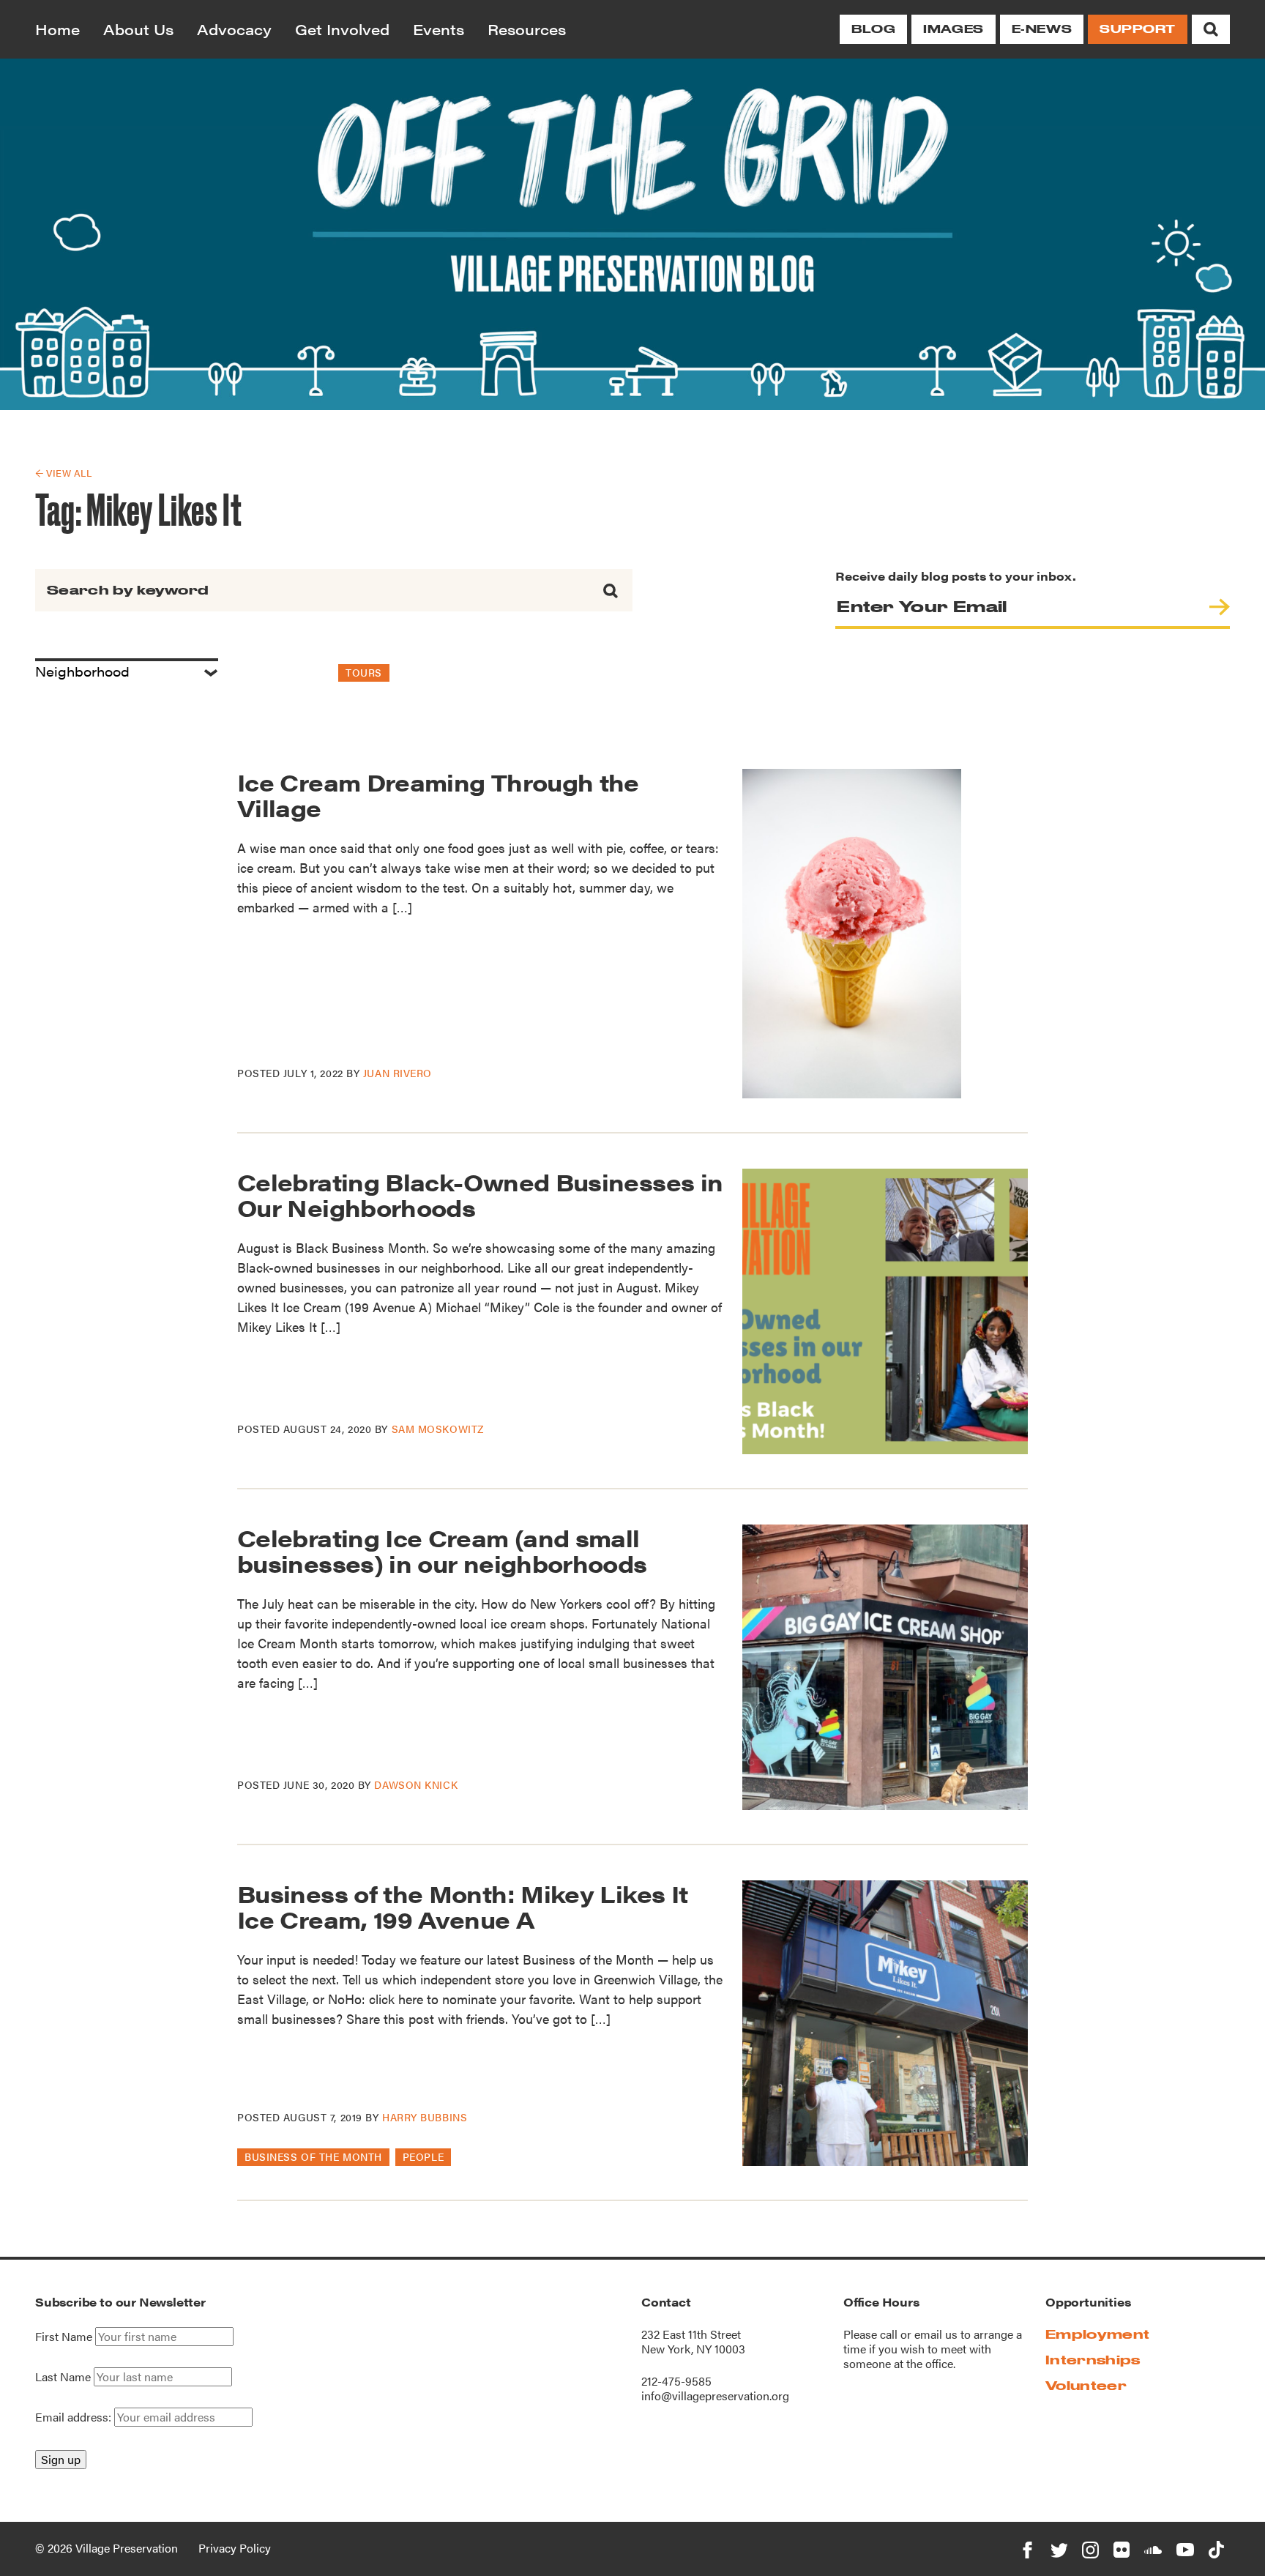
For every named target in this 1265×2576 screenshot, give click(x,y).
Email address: (75, 2417)
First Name (64, 2337)
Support (1138, 29)
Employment (1097, 2334)
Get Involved (342, 29)
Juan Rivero (398, 1073)
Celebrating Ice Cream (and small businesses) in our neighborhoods (442, 1550)
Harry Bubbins (425, 2117)
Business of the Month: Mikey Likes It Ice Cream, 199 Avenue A (462, 1906)
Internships (1093, 2360)
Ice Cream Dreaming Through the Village (438, 794)
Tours (364, 672)
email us (936, 2334)
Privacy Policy (235, 2548)
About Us (138, 29)
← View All (63, 473)
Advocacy (234, 29)
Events (439, 29)
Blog (873, 29)
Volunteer (1086, 2385)
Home (57, 29)
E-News (1042, 29)
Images (953, 29)
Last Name (63, 2377)
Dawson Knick (416, 1784)
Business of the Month (313, 2156)
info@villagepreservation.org (715, 2396)
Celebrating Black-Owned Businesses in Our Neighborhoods (480, 1194)
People (423, 2156)
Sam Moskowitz (438, 1429)
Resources (527, 29)
